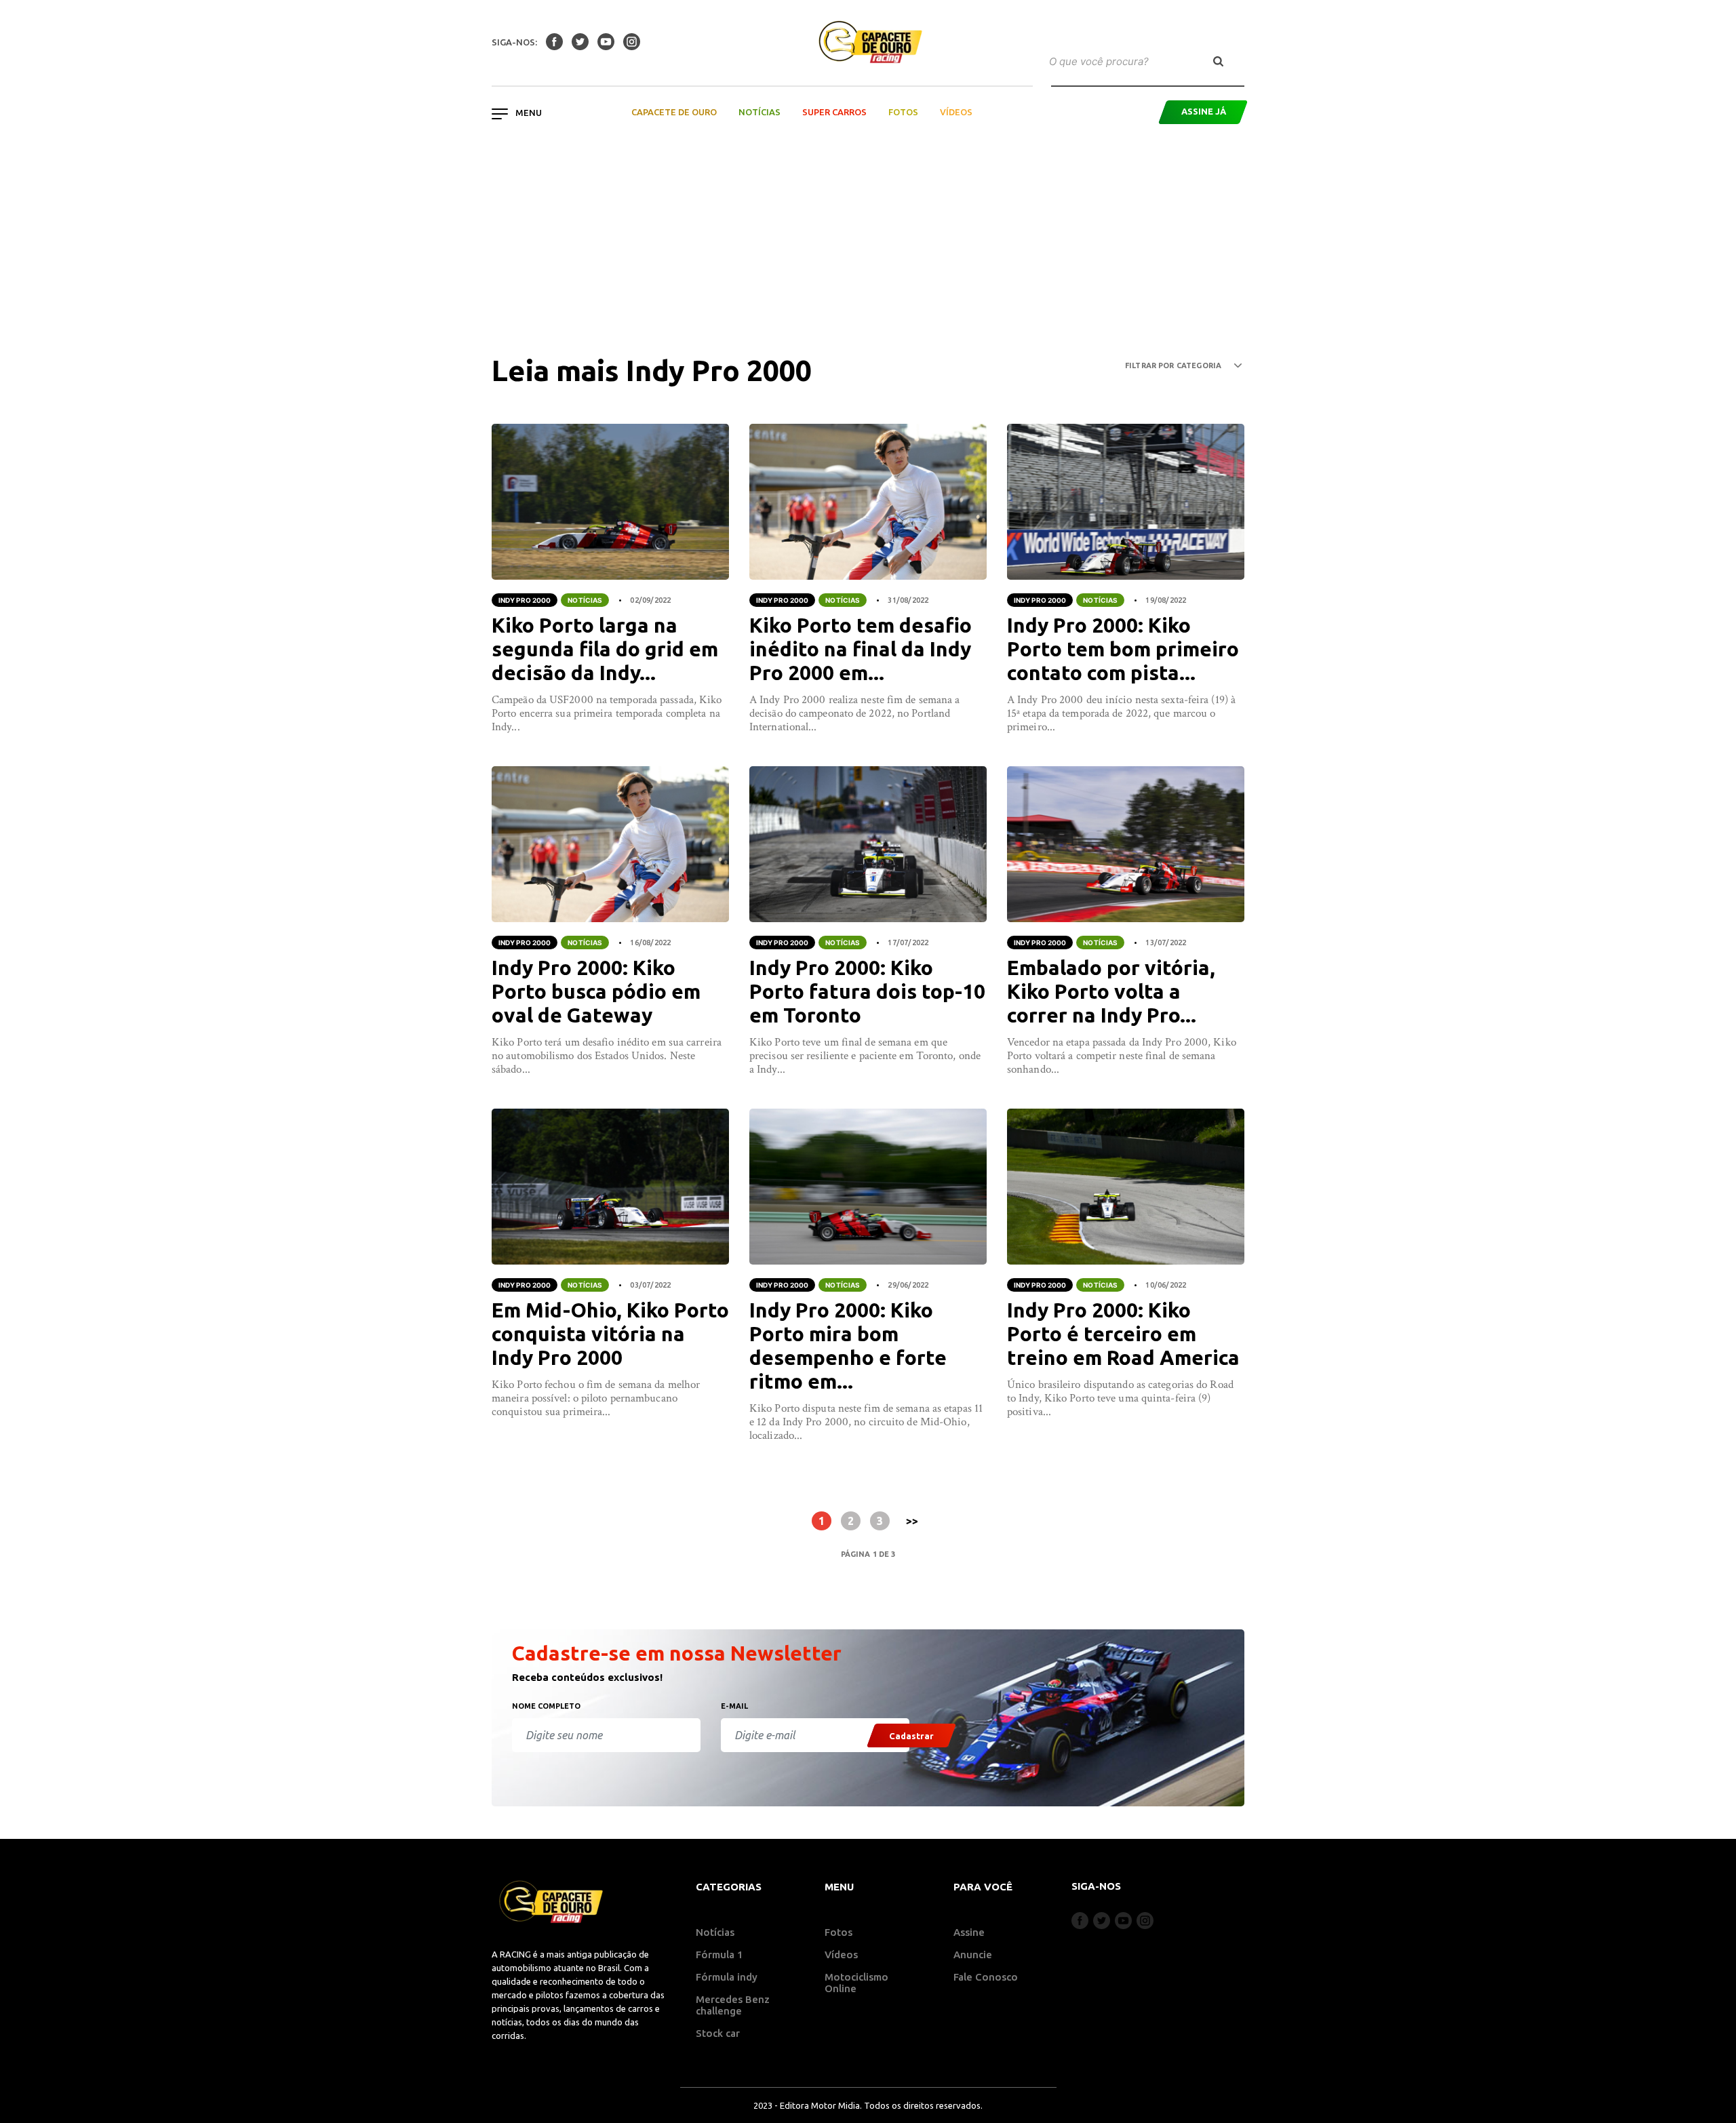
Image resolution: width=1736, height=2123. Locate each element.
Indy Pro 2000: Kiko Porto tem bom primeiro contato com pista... (1123, 649)
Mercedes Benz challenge (733, 2005)
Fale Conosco (986, 1977)
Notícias (759, 112)
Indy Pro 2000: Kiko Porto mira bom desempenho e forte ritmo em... (848, 1346)
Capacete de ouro (674, 112)
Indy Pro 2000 (525, 600)
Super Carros (834, 112)
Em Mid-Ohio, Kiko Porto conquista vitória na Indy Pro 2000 (610, 1334)
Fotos (903, 112)
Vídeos (956, 112)
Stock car (718, 2033)
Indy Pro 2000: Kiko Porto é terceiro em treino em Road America (1123, 1334)
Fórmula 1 (719, 1955)
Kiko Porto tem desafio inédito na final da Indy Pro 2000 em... (861, 649)
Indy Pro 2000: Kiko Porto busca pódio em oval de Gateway (596, 991)
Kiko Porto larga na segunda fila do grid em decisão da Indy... (605, 649)
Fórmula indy (727, 1977)
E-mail (734, 1706)
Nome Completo (546, 1706)
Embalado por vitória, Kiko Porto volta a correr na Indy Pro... (1111, 991)
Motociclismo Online (856, 1983)
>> (912, 1521)
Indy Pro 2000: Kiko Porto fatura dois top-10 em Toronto (867, 991)
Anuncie (973, 1955)
